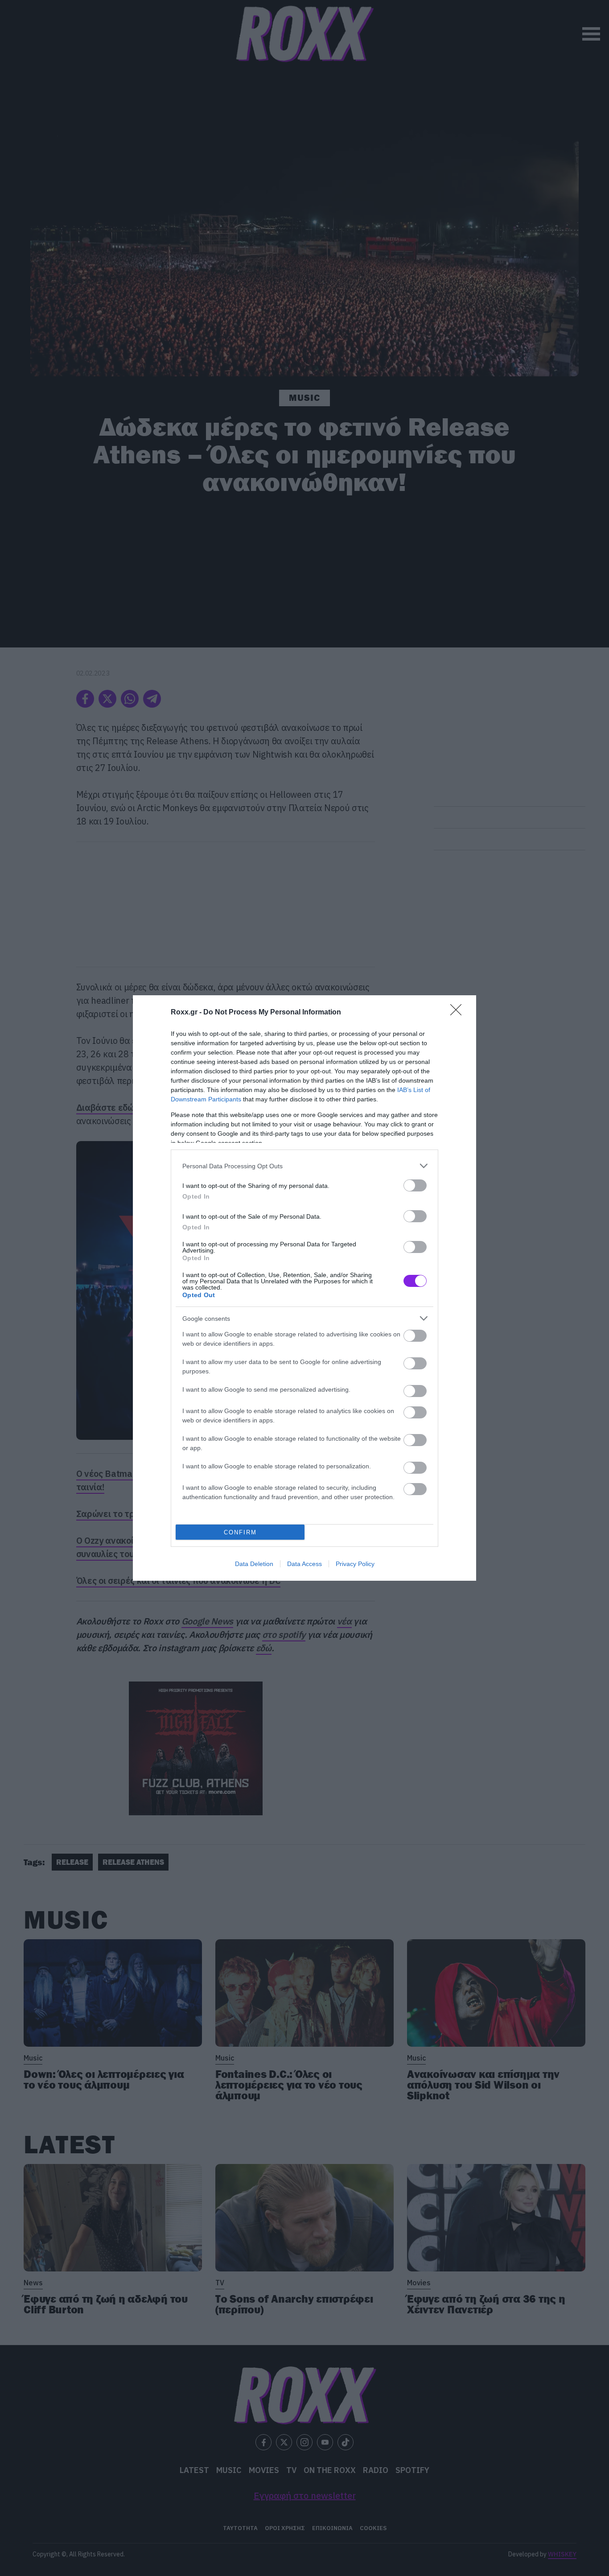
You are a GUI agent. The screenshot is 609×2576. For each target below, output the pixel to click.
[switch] (415, 1185)
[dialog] (304, 1288)
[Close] (459, 1013)
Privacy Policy (355, 1564)
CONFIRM (240, 1532)
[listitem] (304, 1166)
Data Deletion (254, 1564)
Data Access (304, 1564)
